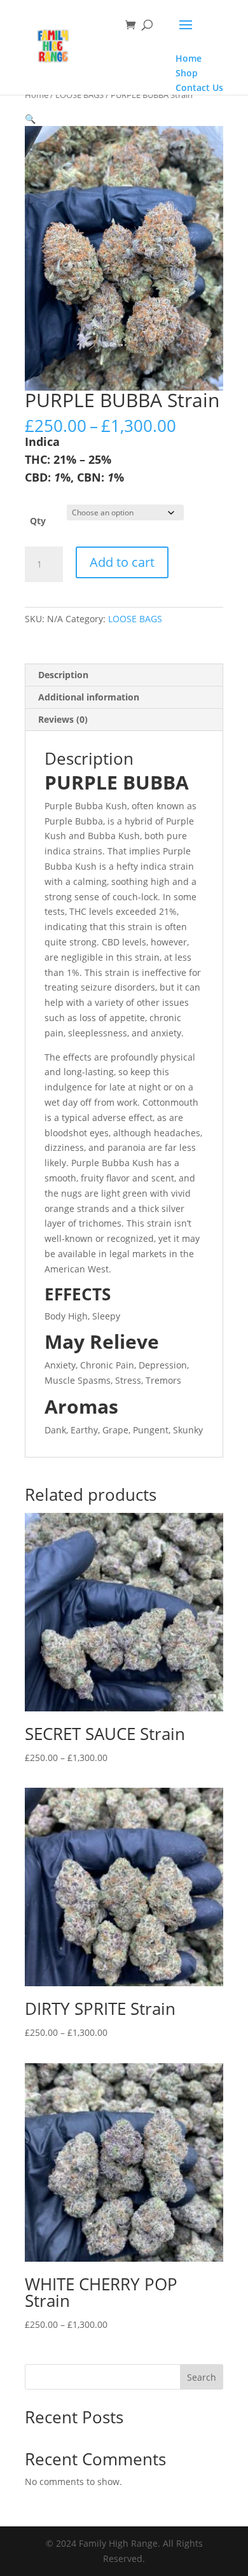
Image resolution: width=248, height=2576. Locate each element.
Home (37, 95)
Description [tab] (63, 675)
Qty (38, 521)
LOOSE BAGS (79, 95)
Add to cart (122, 562)
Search (202, 2377)
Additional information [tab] (89, 697)
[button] (30, 119)
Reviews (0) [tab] (63, 719)
